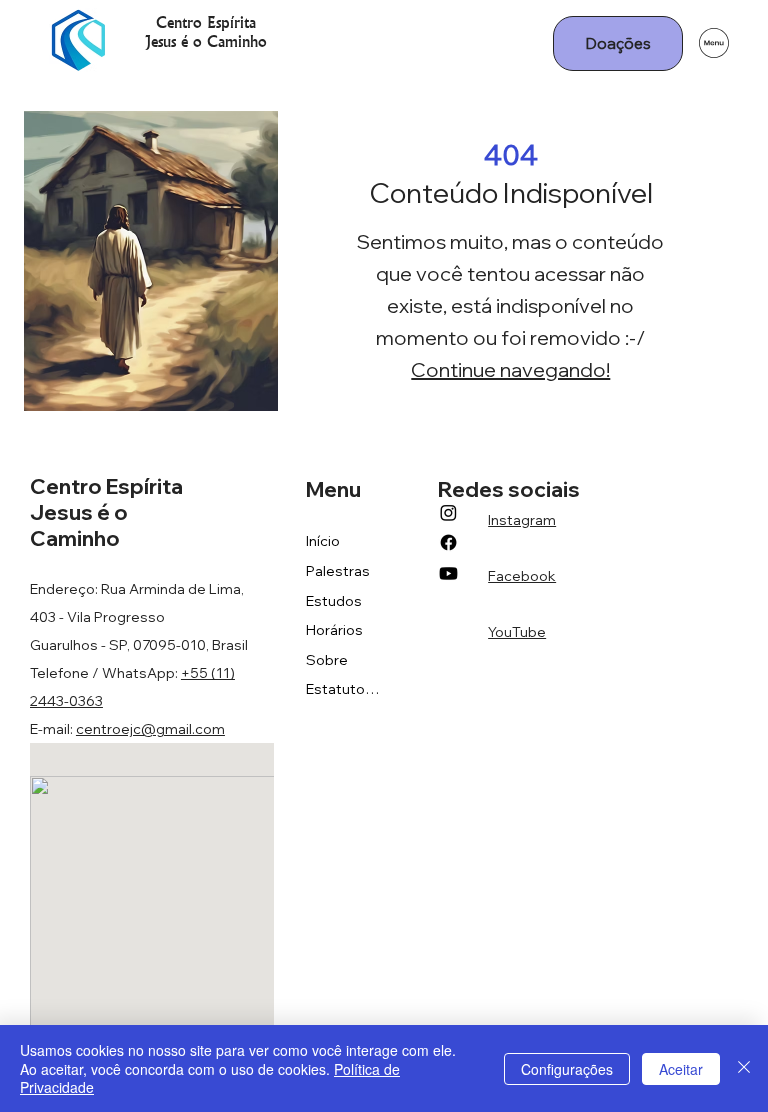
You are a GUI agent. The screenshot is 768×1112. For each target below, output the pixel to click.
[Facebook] (448, 542)
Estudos (334, 601)
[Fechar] (744, 1068)
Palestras (338, 571)
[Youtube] (448, 573)
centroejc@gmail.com (150, 729)
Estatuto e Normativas (343, 689)
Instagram (522, 520)
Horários (334, 630)
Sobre (327, 660)
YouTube (517, 632)
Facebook (522, 576)
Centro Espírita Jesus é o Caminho (206, 31)
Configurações (567, 1069)
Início (323, 541)
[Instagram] (448, 512)
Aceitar (681, 1069)
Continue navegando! (510, 369)
